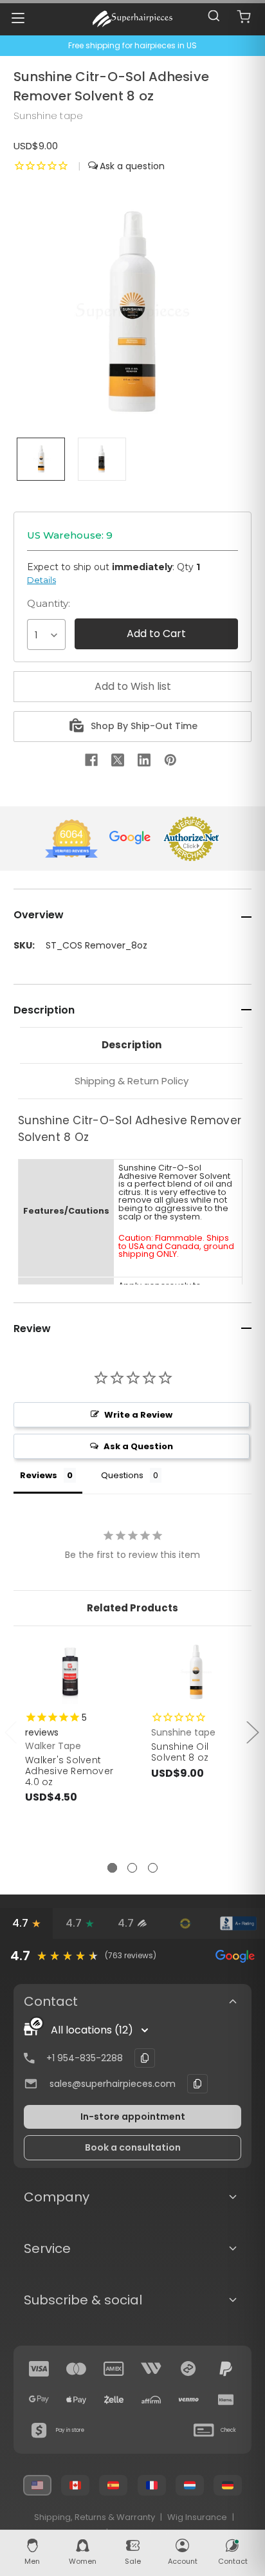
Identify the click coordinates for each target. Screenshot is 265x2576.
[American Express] (114, 2369)
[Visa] (39, 2369)
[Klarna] (226, 2400)
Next (252, 1731)
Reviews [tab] (39, 1475)
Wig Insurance (197, 2517)
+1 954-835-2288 (85, 2058)
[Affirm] (151, 2400)
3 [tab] (153, 1868)
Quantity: (49, 603)
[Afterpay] (188, 2369)
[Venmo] (188, 2400)
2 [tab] (132, 1868)
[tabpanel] (70, 1751)
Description (132, 1045)
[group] (132, 1956)
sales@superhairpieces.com (113, 2084)
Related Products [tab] (132, 1608)
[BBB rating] (239, 1923)
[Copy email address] (197, 2084)
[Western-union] (151, 2369)
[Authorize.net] (185, 1923)
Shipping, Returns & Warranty (95, 2517)
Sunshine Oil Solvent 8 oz (180, 1752)
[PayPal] (226, 2369)
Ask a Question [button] (138, 1446)
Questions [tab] (122, 1475)
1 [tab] (112, 1868)
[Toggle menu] (18, 18)
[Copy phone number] (145, 2058)
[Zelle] (114, 2400)
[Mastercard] (77, 2369)
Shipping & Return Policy (132, 1081)
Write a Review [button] (138, 1415)
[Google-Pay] (39, 2400)
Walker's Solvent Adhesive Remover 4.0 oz (69, 1771)
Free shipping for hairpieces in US (132, 45)
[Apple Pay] (77, 2400)
